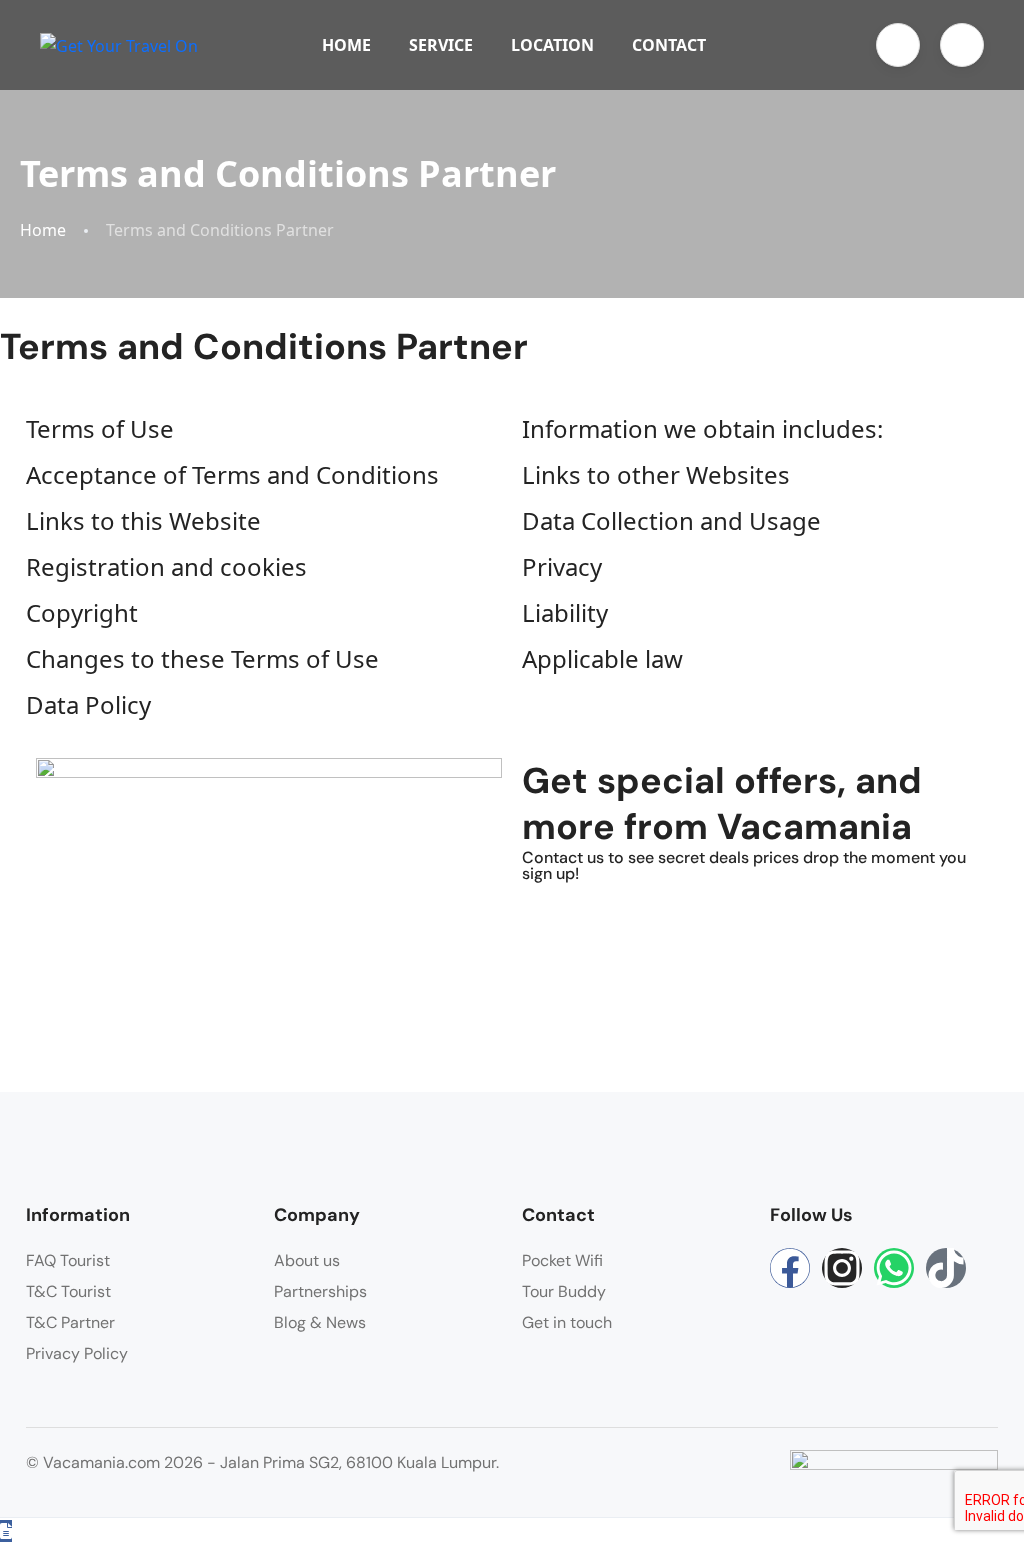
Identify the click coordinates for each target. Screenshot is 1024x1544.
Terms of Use (100, 428)
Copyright (82, 612)
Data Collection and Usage (671, 520)
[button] (898, 45)
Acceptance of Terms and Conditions (232, 474)
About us (307, 1260)
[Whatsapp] (894, 1268)
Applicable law (602, 658)
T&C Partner (70, 1322)
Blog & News (320, 1322)
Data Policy (88, 704)
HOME (346, 45)
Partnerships (320, 1291)
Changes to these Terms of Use (202, 658)
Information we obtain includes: (702, 428)
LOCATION (552, 45)
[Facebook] (790, 1268)
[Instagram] (842, 1268)
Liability (565, 612)
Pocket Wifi (562, 1260)
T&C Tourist (68, 1291)
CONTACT (669, 45)
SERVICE (441, 45)
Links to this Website (143, 520)
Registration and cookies (166, 566)
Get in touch (567, 1322)
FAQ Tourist (68, 1260)
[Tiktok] (946, 1268)
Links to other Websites (656, 474)
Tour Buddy (564, 1291)
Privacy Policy (77, 1353)
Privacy (562, 566)
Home (43, 230)
